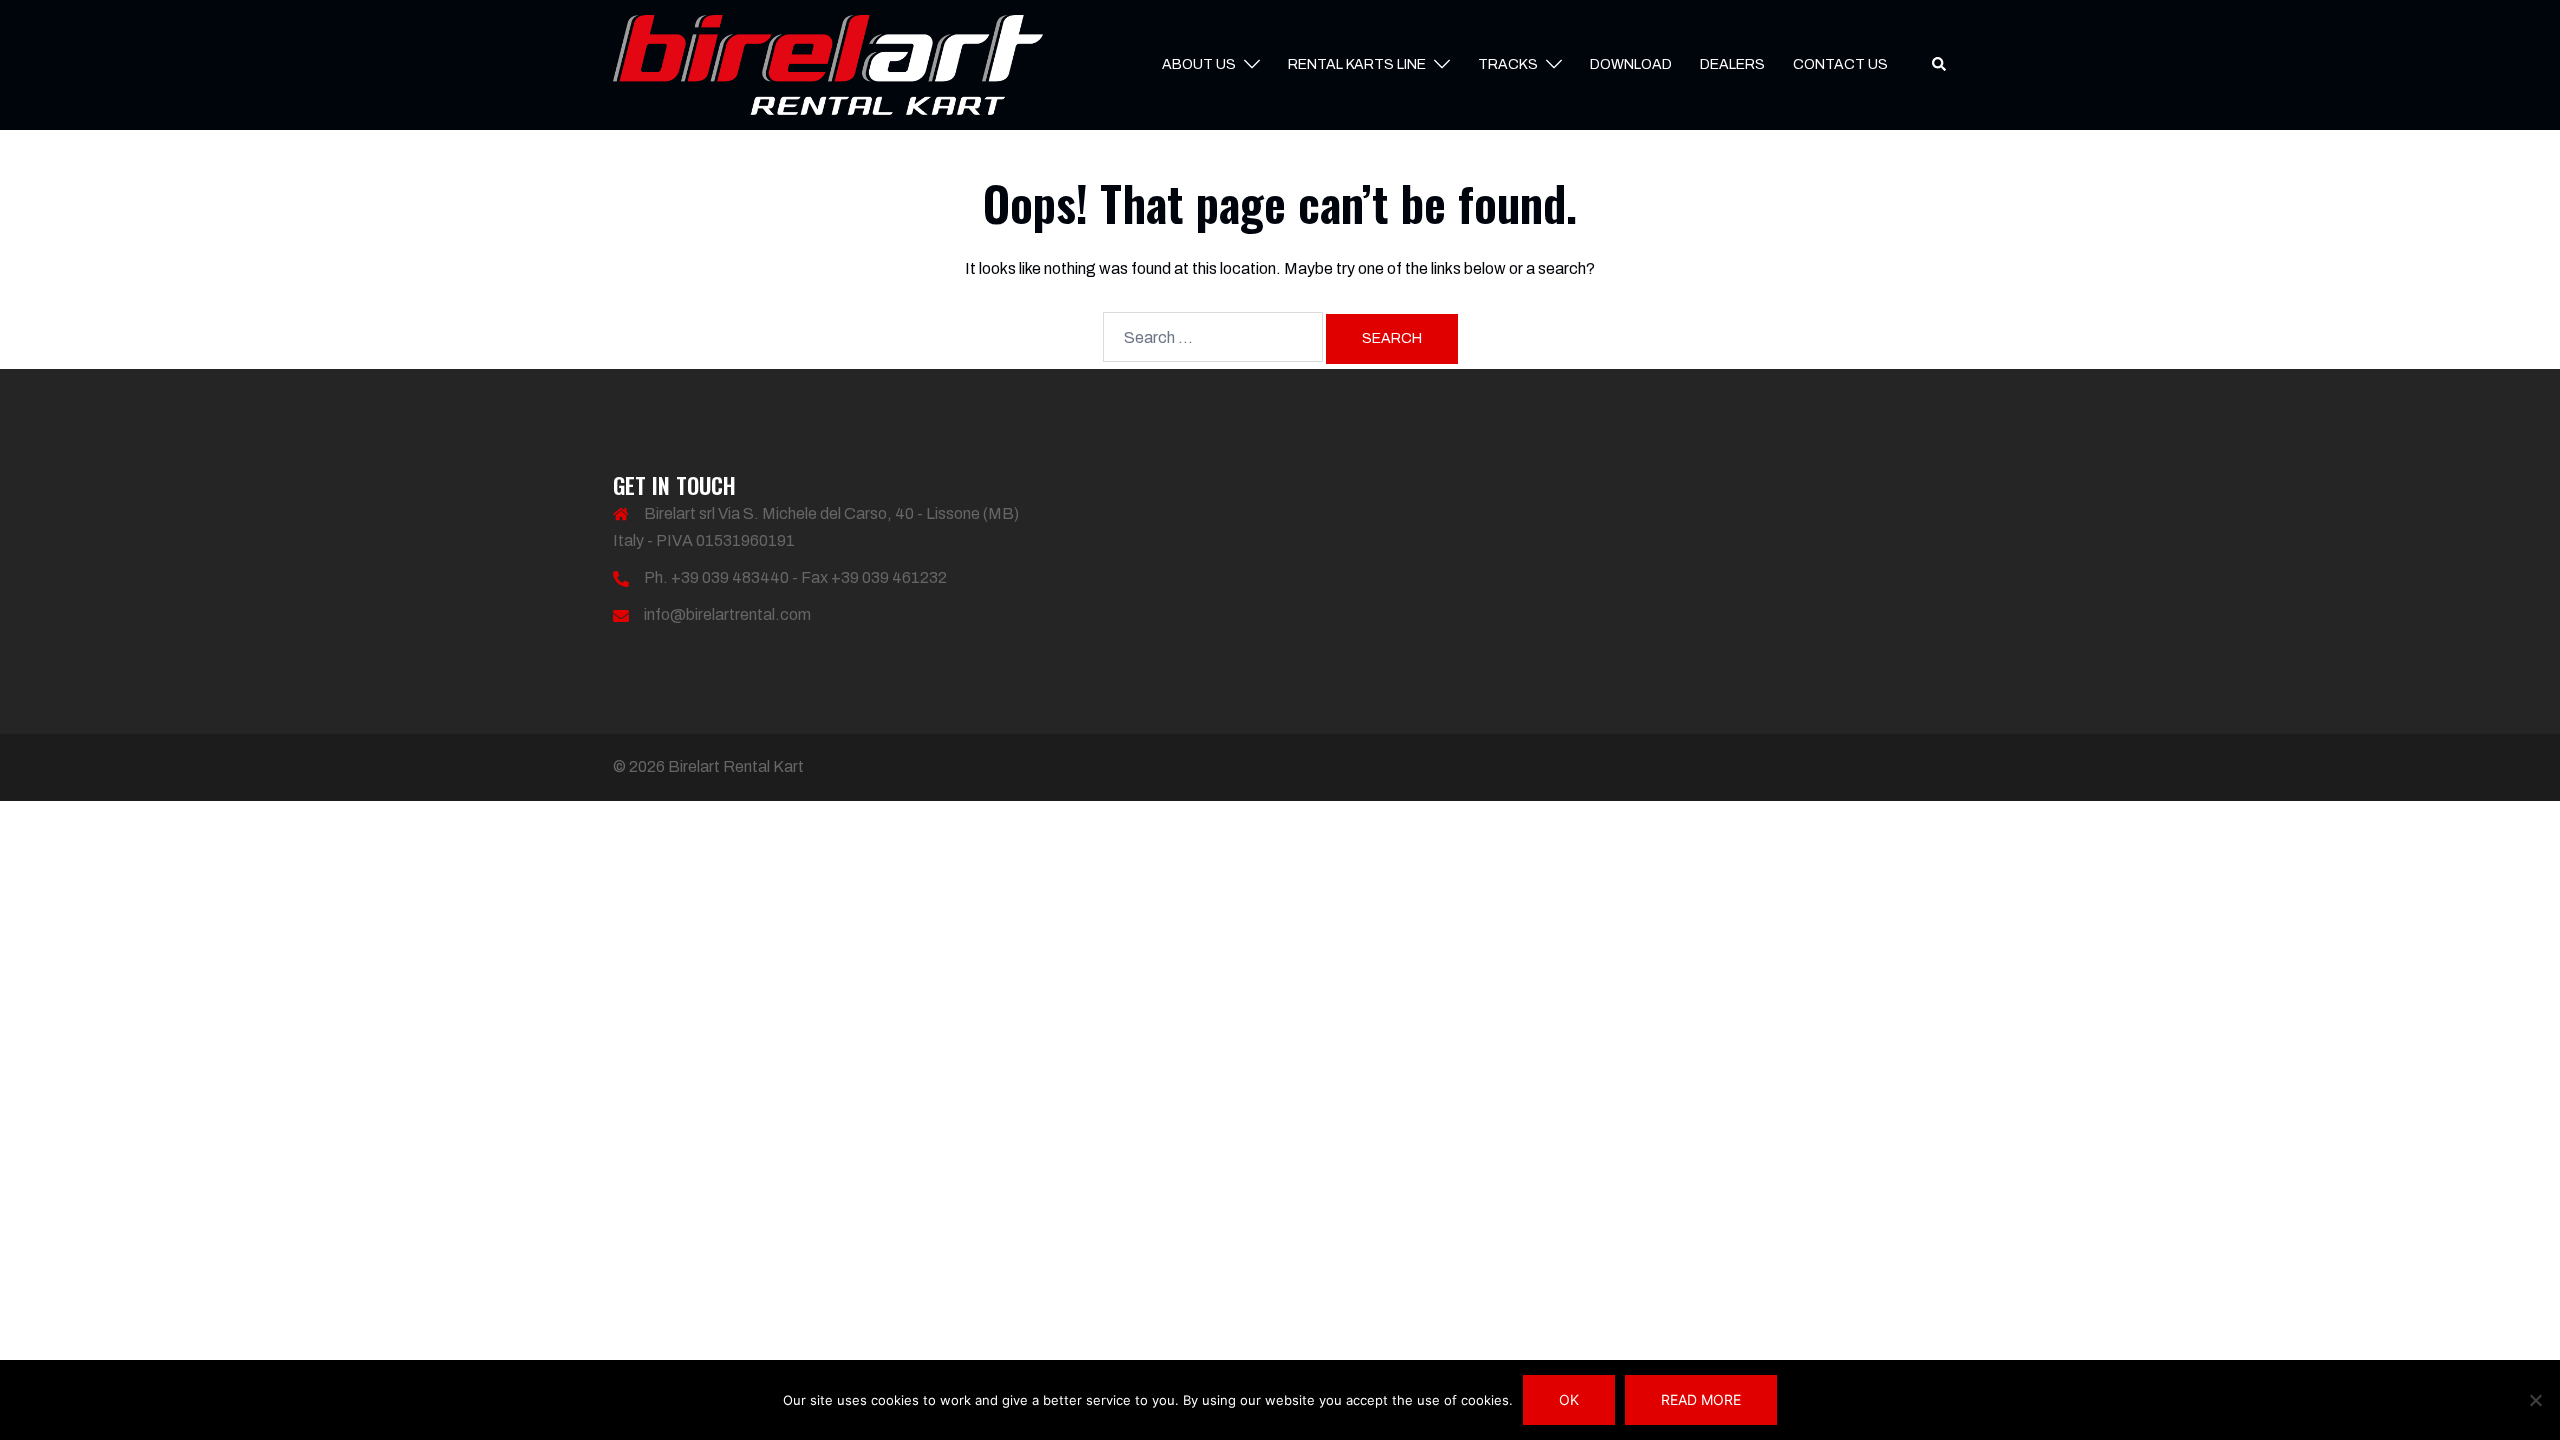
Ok (1569, 1399)
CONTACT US (1840, 64)
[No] (2535, 1400)
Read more (1701, 1399)
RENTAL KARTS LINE (1357, 64)
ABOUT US (1199, 64)
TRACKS (1508, 64)
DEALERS (1732, 64)
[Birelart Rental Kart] (828, 63)
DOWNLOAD (1631, 64)
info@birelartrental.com (727, 614)
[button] (1940, 65)
